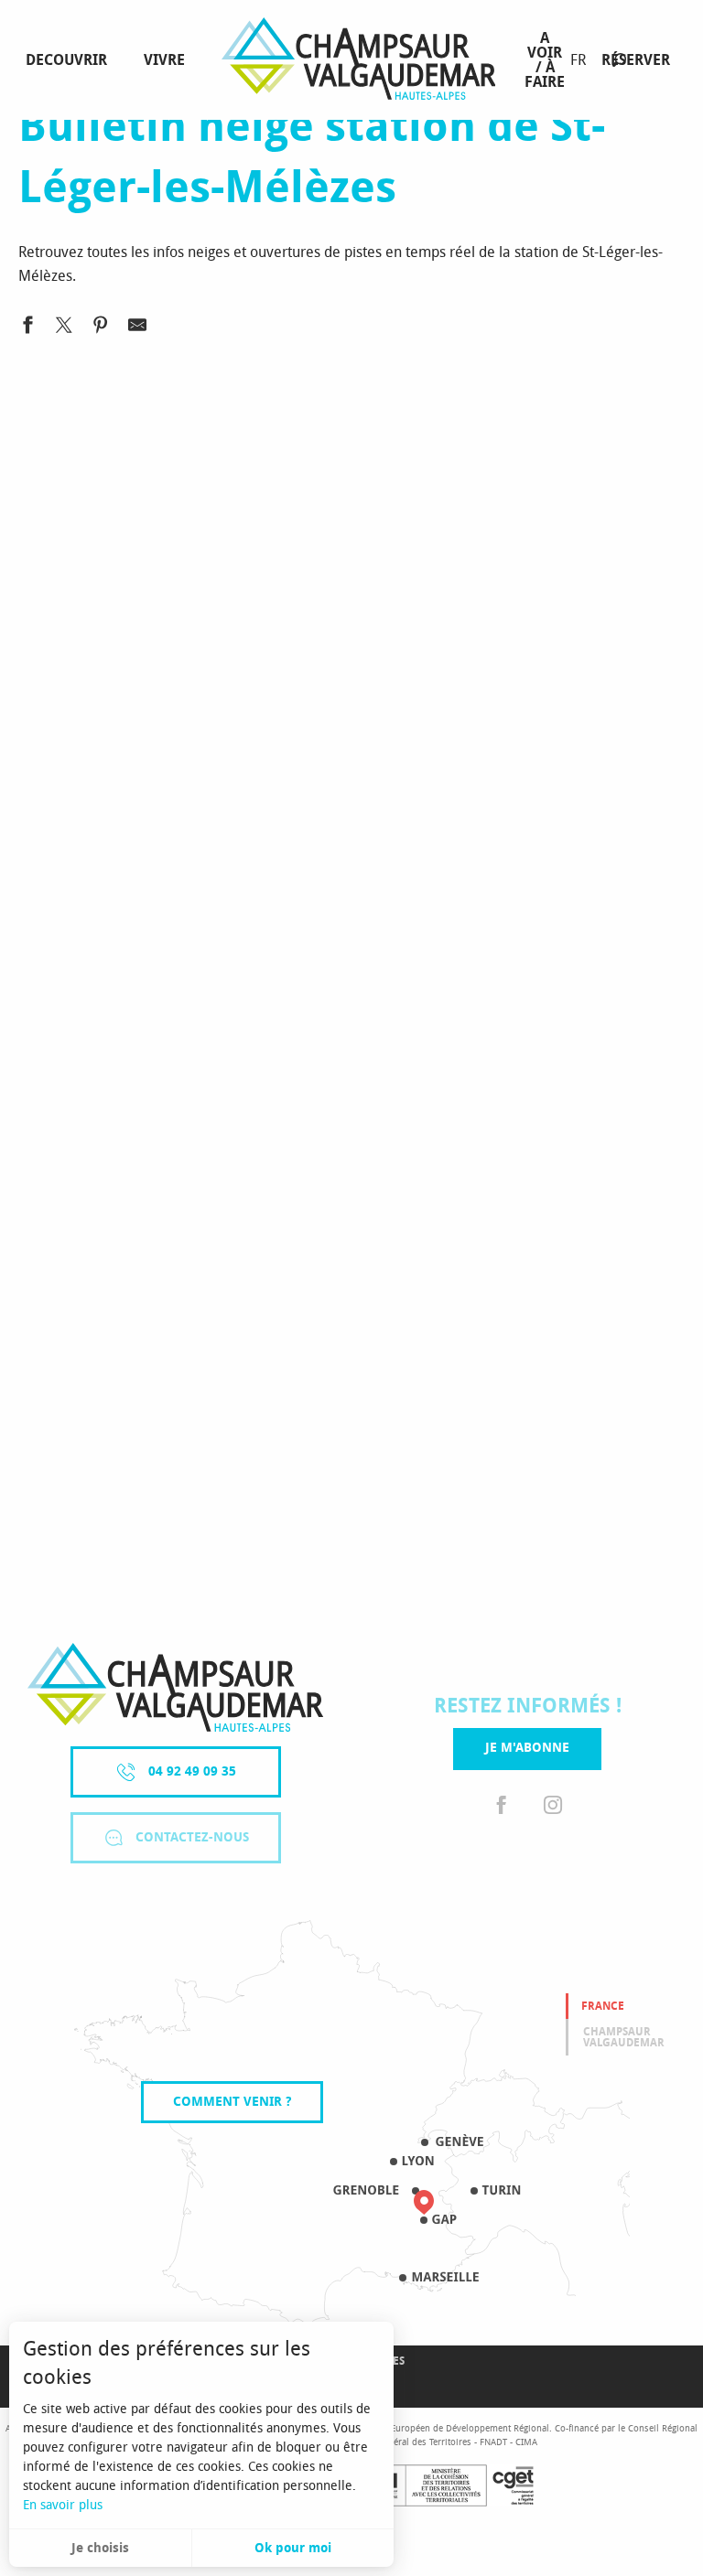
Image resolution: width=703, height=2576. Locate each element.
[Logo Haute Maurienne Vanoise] (175, 1687)
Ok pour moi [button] (293, 2548)
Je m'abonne (527, 1748)
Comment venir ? (232, 2102)
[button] (619, 60)
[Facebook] (502, 1806)
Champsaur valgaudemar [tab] (624, 2037)
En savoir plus (63, 2505)
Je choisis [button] (100, 2548)
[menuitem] (70, 60)
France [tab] (603, 2006)
